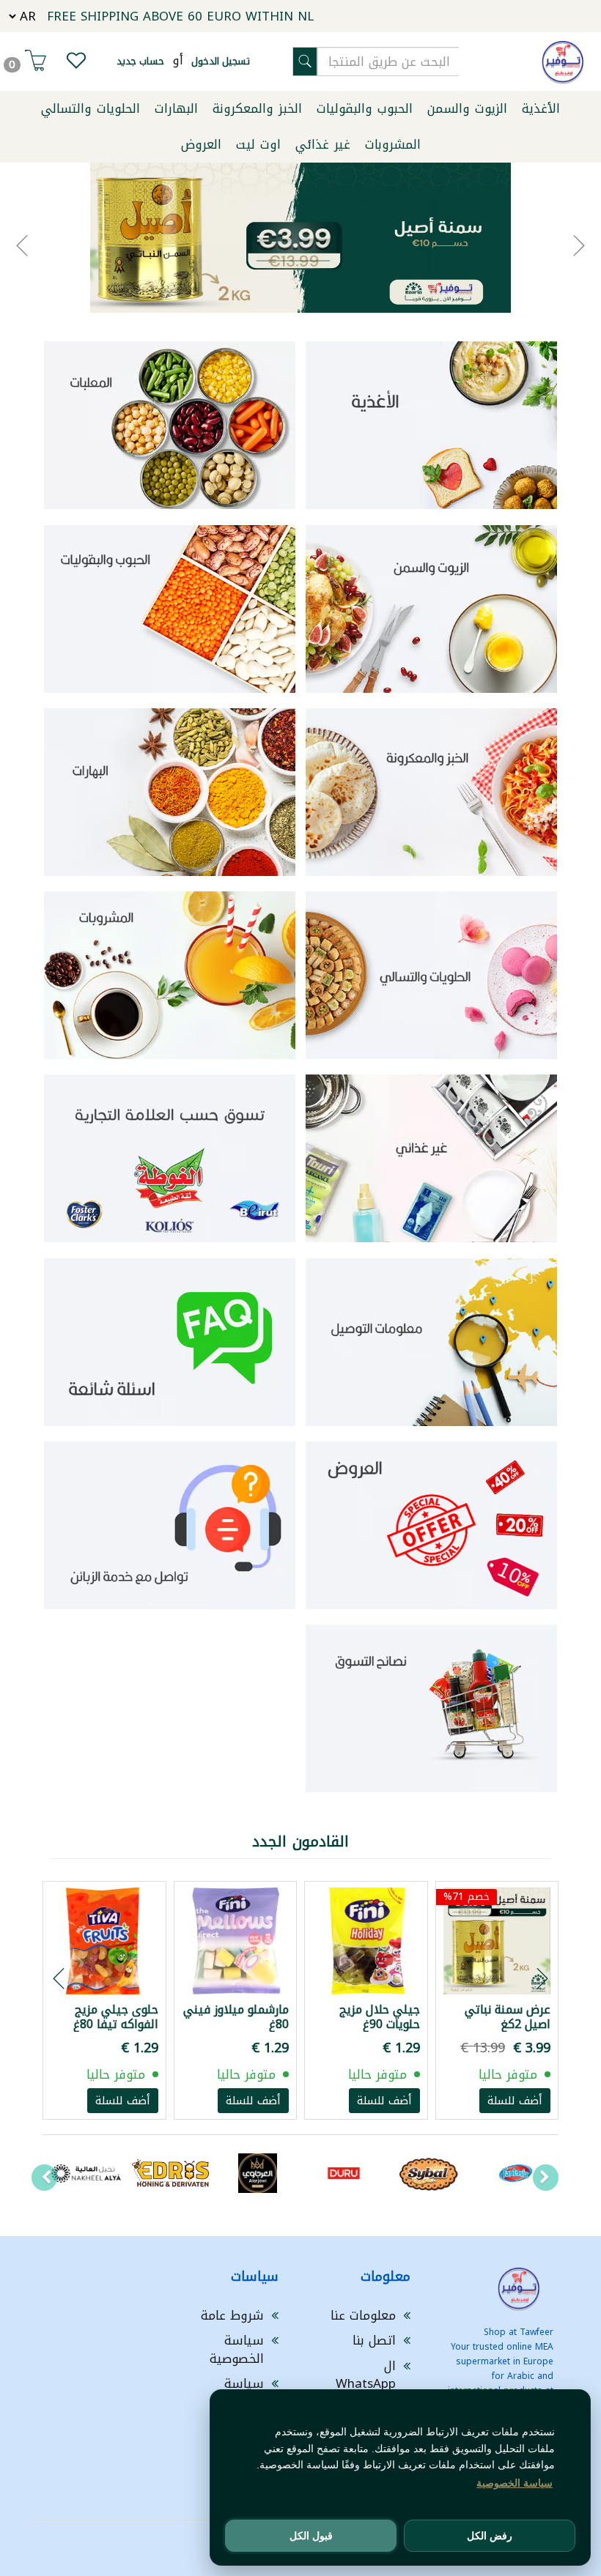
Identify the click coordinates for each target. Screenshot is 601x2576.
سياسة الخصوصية (237, 2349)
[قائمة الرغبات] (76, 64)
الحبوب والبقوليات (365, 108)
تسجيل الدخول (221, 61)
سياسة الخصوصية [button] (515, 2483)
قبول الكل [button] (311, 2536)
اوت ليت (258, 144)
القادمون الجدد (300, 1841)
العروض (201, 144)
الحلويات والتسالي (91, 108)
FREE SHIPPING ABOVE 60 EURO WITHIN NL (180, 16)
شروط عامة (232, 2315)
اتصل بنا (374, 2340)
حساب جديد (140, 61)
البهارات (176, 108)
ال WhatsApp (366, 2375)
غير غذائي (323, 144)
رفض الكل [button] (490, 2536)
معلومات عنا (363, 2315)
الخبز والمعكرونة (257, 108)
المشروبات (393, 144)
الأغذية (541, 108)
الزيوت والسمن (467, 108)
